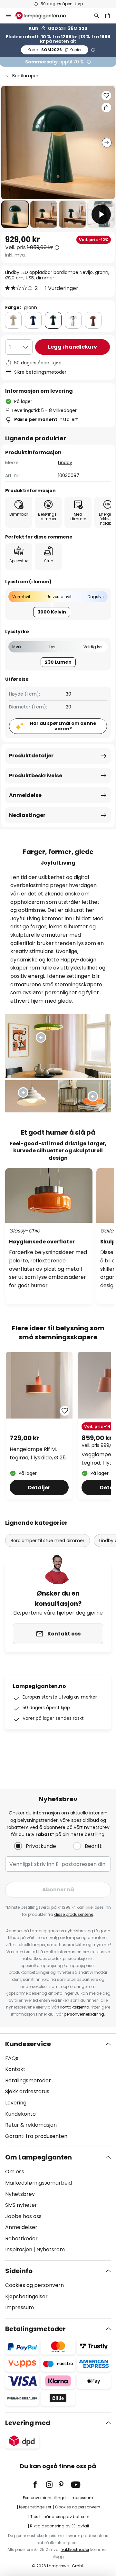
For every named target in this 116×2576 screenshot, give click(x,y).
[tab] (58, 2090)
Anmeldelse (25, 795)
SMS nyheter (21, 2205)
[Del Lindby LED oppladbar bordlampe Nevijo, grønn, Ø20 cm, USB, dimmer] (106, 108)
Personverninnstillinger (45, 2498)
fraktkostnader (75, 2549)
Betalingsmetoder (28, 2080)
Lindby (65, 463)
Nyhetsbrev (20, 2194)
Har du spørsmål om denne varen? (63, 726)
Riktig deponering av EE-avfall (59, 2526)
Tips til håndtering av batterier (60, 2517)
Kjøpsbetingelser (26, 2296)
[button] (15, 214)
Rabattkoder (21, 2239)
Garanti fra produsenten (36, 2136)
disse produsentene (74, 1914)
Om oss (15, 2172)
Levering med (28, 2423)
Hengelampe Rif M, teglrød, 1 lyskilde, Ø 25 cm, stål (38, 1454)
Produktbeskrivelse (36, 776)
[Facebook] (39, 2485)
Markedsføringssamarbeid (39, 2183)
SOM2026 (55, 50)
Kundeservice (28, 2044)
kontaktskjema (75, 2007)
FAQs (12, 2058)
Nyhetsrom (51, 2249)
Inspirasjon (19, 2249)
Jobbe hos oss (23, 2216)
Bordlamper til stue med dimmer (48, 1541)
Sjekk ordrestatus (27, 2091)
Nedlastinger (27, 815)
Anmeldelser (21, 2227)
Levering (16, 2103)
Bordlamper (25, 76)
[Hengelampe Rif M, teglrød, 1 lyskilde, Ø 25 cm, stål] (39, 1425)
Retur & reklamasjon (31, 2125)
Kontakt (15, 2069)
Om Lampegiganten (39, 2157)
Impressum (19, 2307)
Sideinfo (19, 2271)
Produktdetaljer (31, 756)
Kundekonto (20, 2114)
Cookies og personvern (34, 2285)
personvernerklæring (84, 2014)
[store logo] (44, 15)
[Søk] (97, 15)
